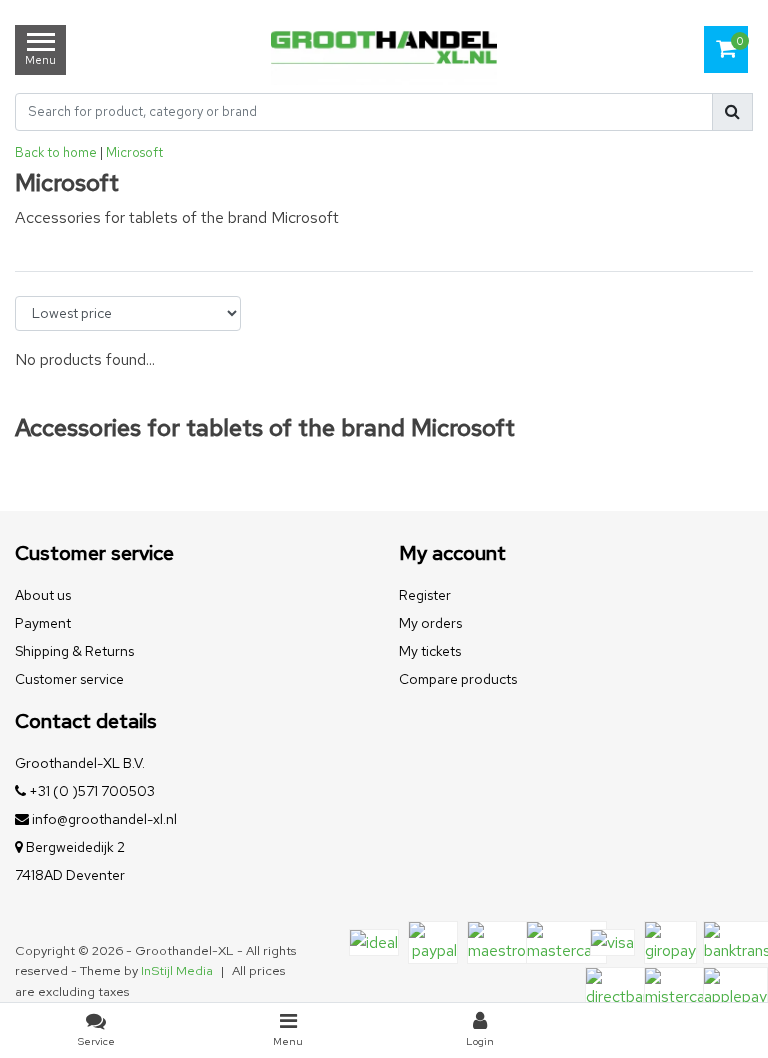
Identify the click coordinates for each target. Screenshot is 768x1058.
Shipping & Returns (74, 651)
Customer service (69, 679)
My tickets (430, 651)
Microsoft (134, 152)
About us (43, 595)
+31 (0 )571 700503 (90, 791)
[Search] (732, 112)
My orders (430, 623)
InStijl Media (177, 970)
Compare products (458, 679)
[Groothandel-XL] (384, 50)
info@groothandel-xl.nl (104, 819)
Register (425, 595)
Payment (43, 623)
